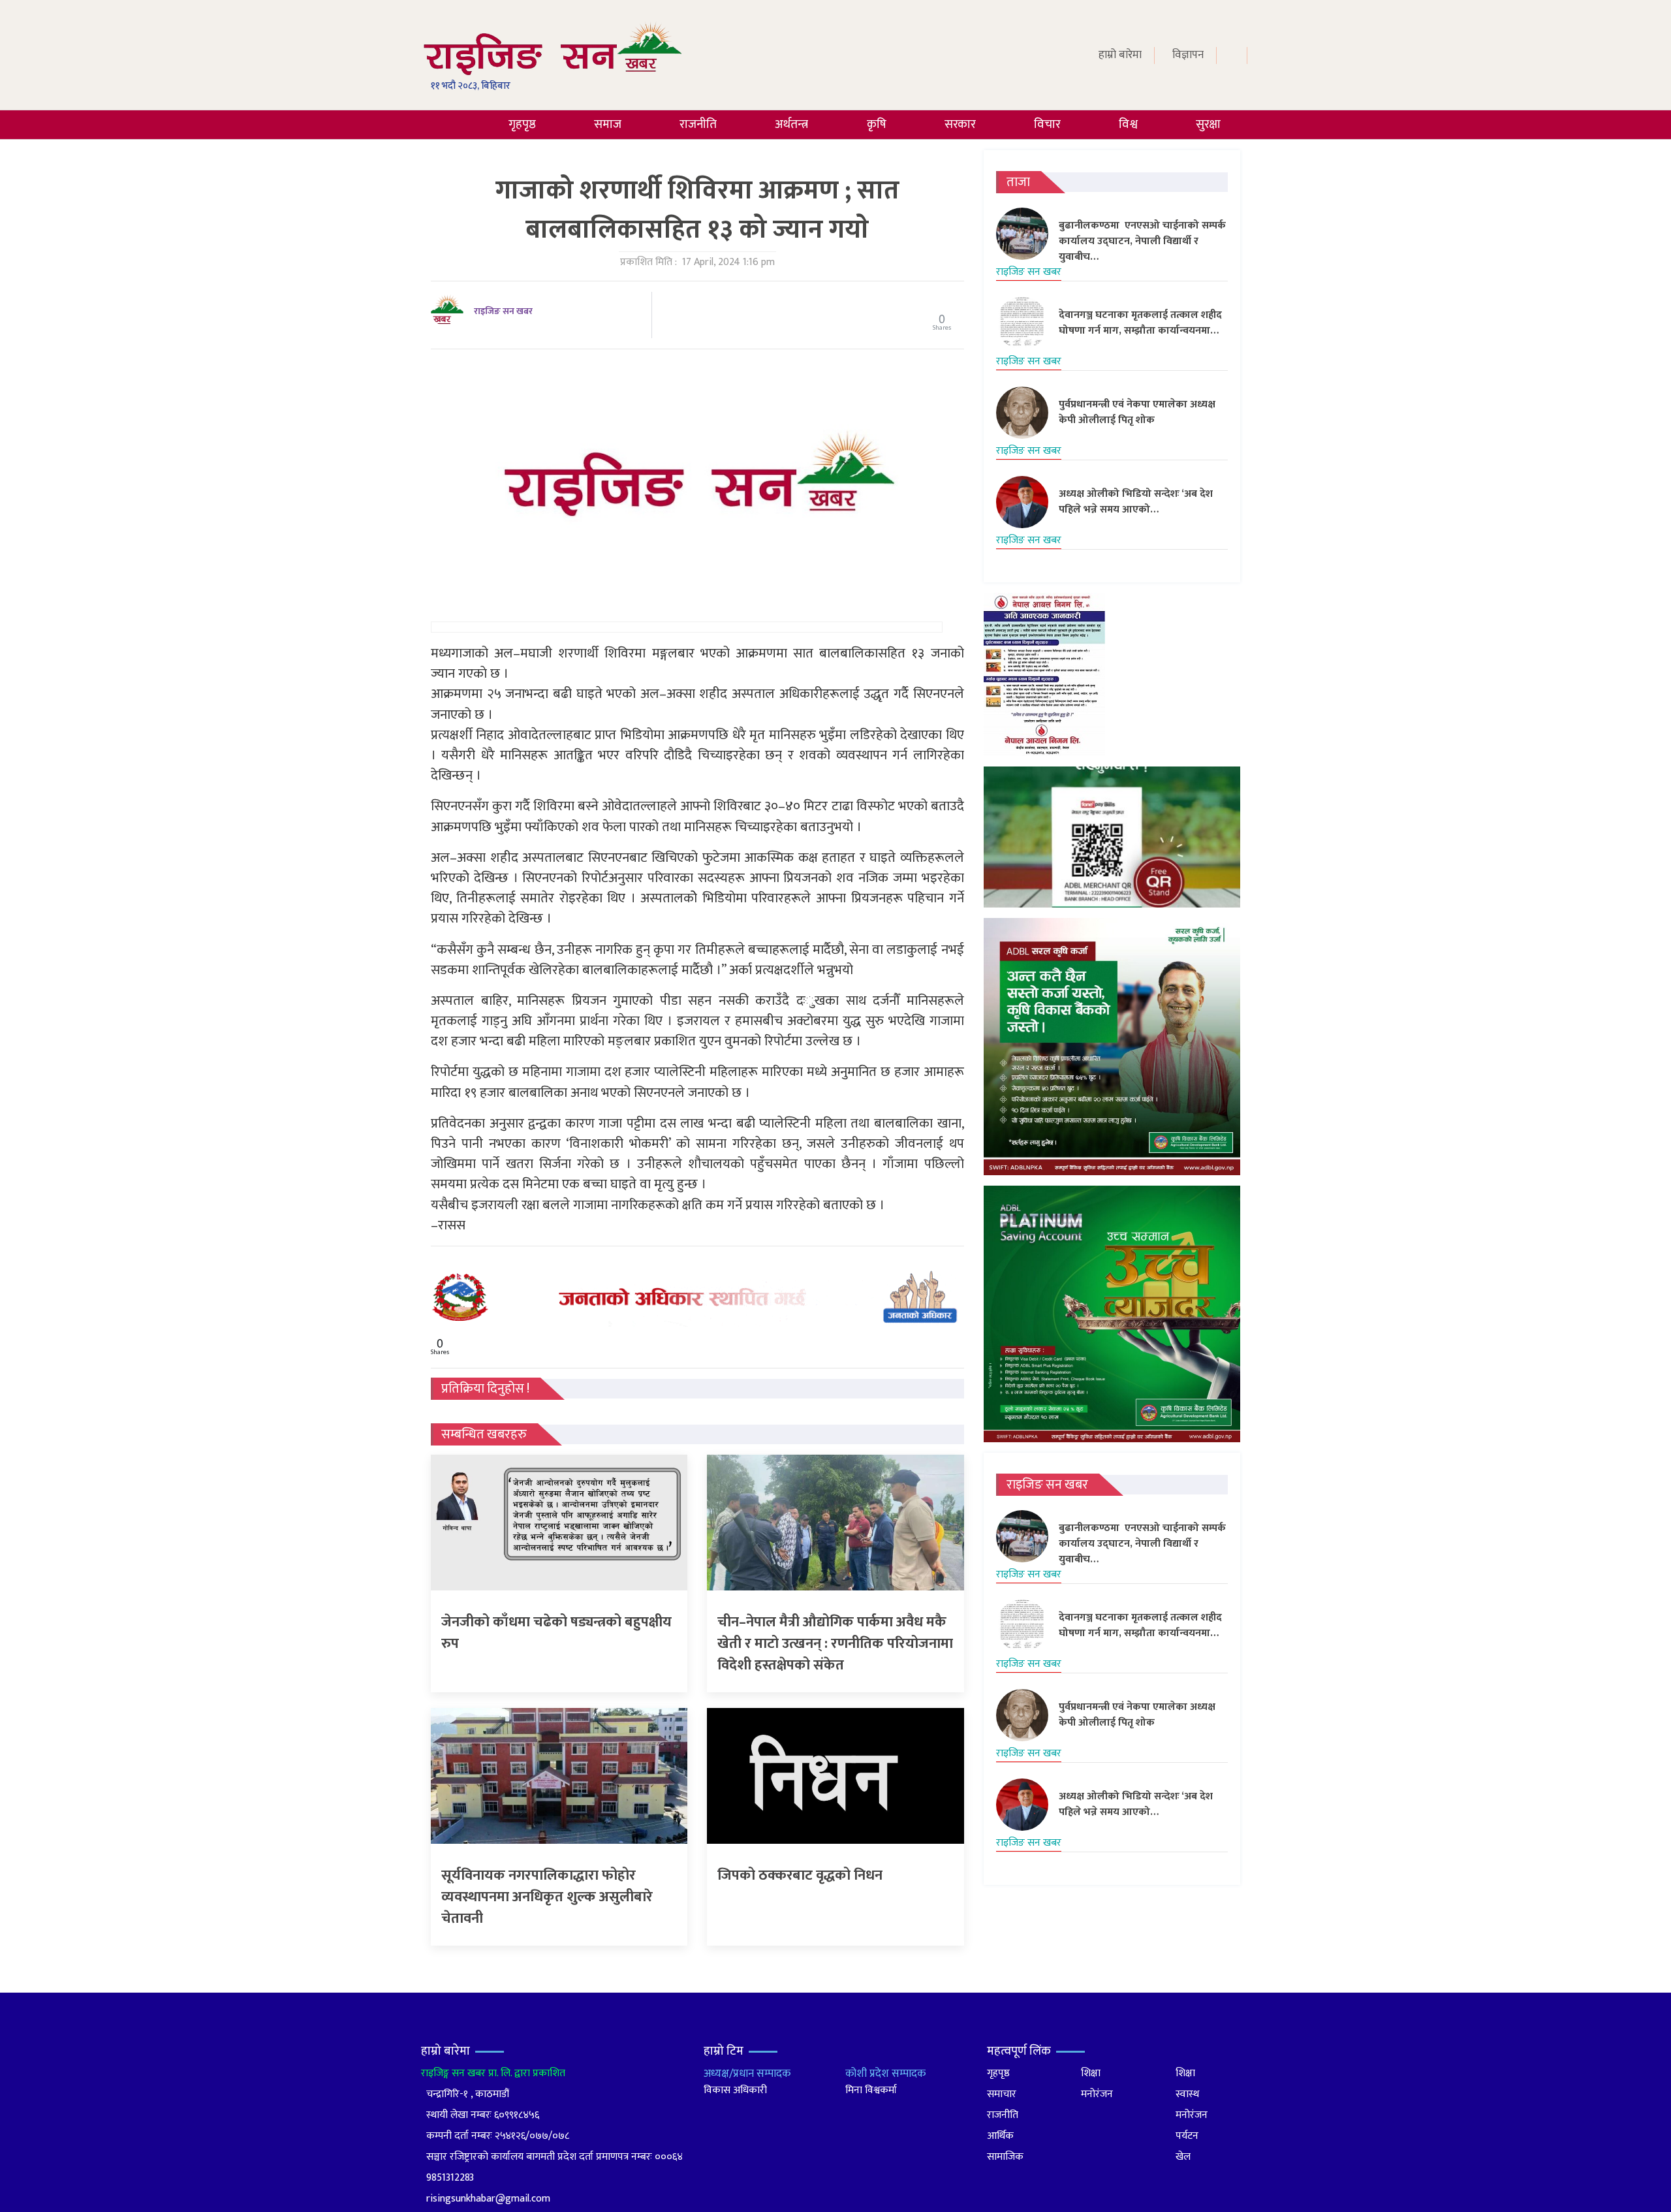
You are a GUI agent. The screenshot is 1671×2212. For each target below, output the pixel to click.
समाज (608, 124)
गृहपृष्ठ (522, 124)
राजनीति (698, 124)
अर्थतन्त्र (791, 124)
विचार (1047, 124)
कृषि (877, 124)
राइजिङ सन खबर (503, 311)
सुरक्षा (1208, 124)
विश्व (1128, 124)
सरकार (960, 124)
